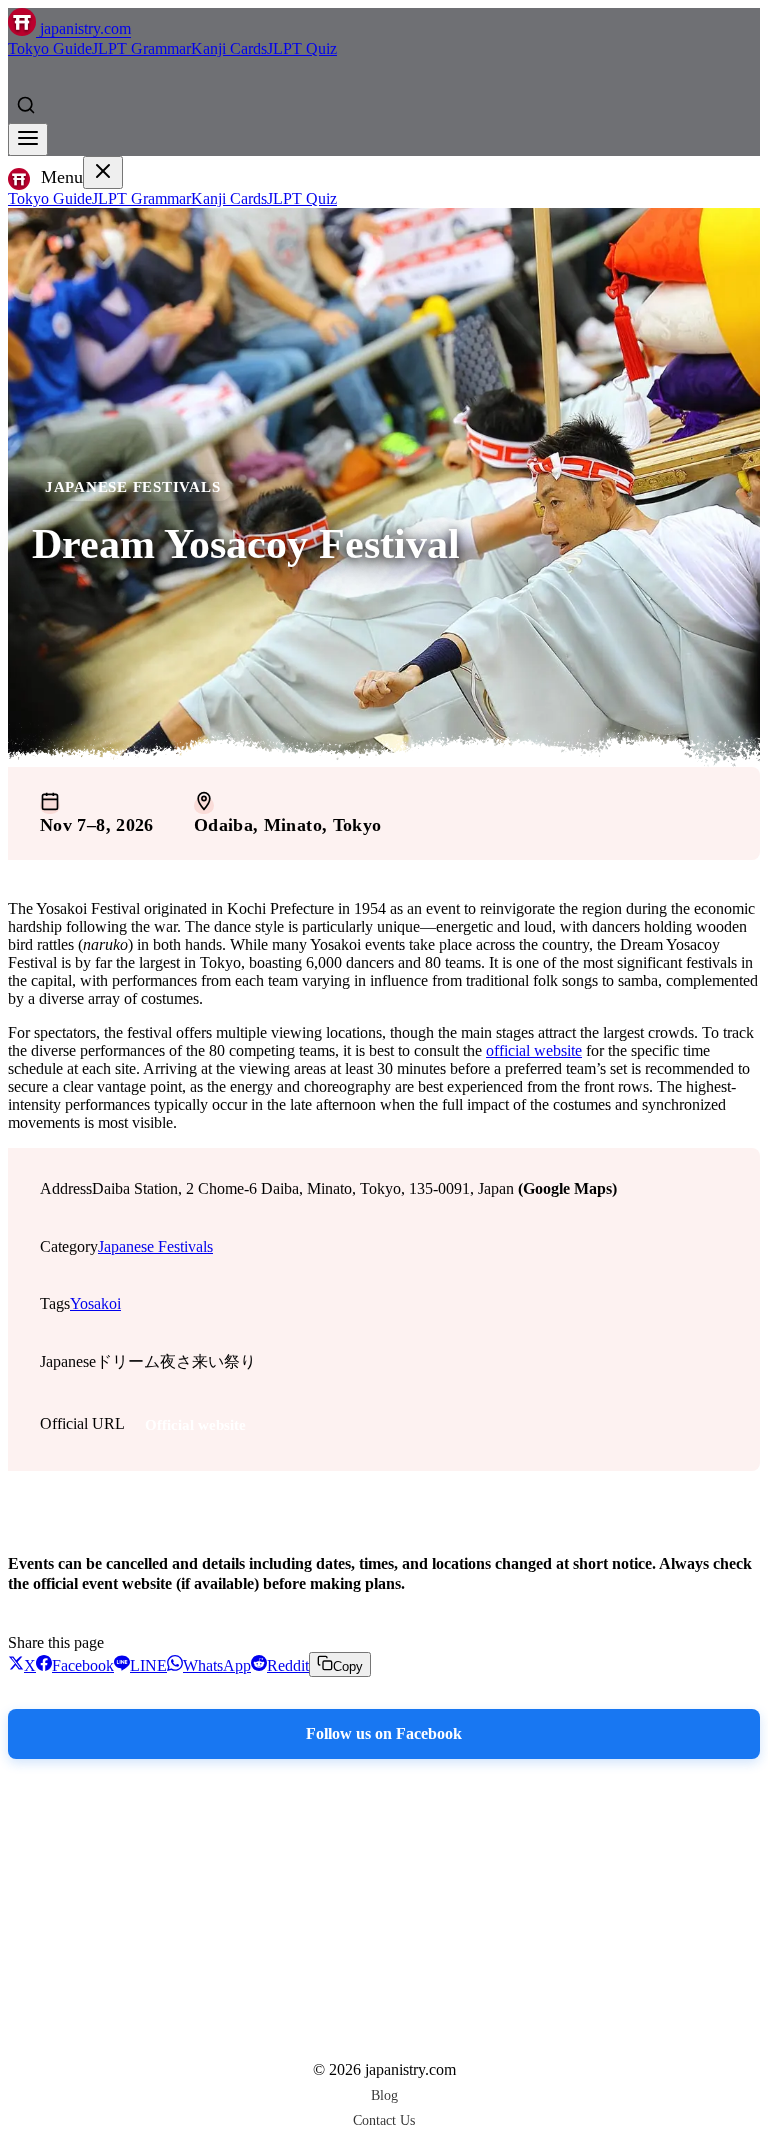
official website (534, 1050)
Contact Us (384, 2120)
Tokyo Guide (50, 48)
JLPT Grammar (141, 48)
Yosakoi (95, 1303)
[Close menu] (103, 172)
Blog (384, 2095)
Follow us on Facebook (384, 1733)
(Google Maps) (567, 1188)
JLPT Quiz (302, 48)
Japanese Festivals (133, 486)
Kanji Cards (229, 48)
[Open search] (26, 105)
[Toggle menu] (28, 139)
